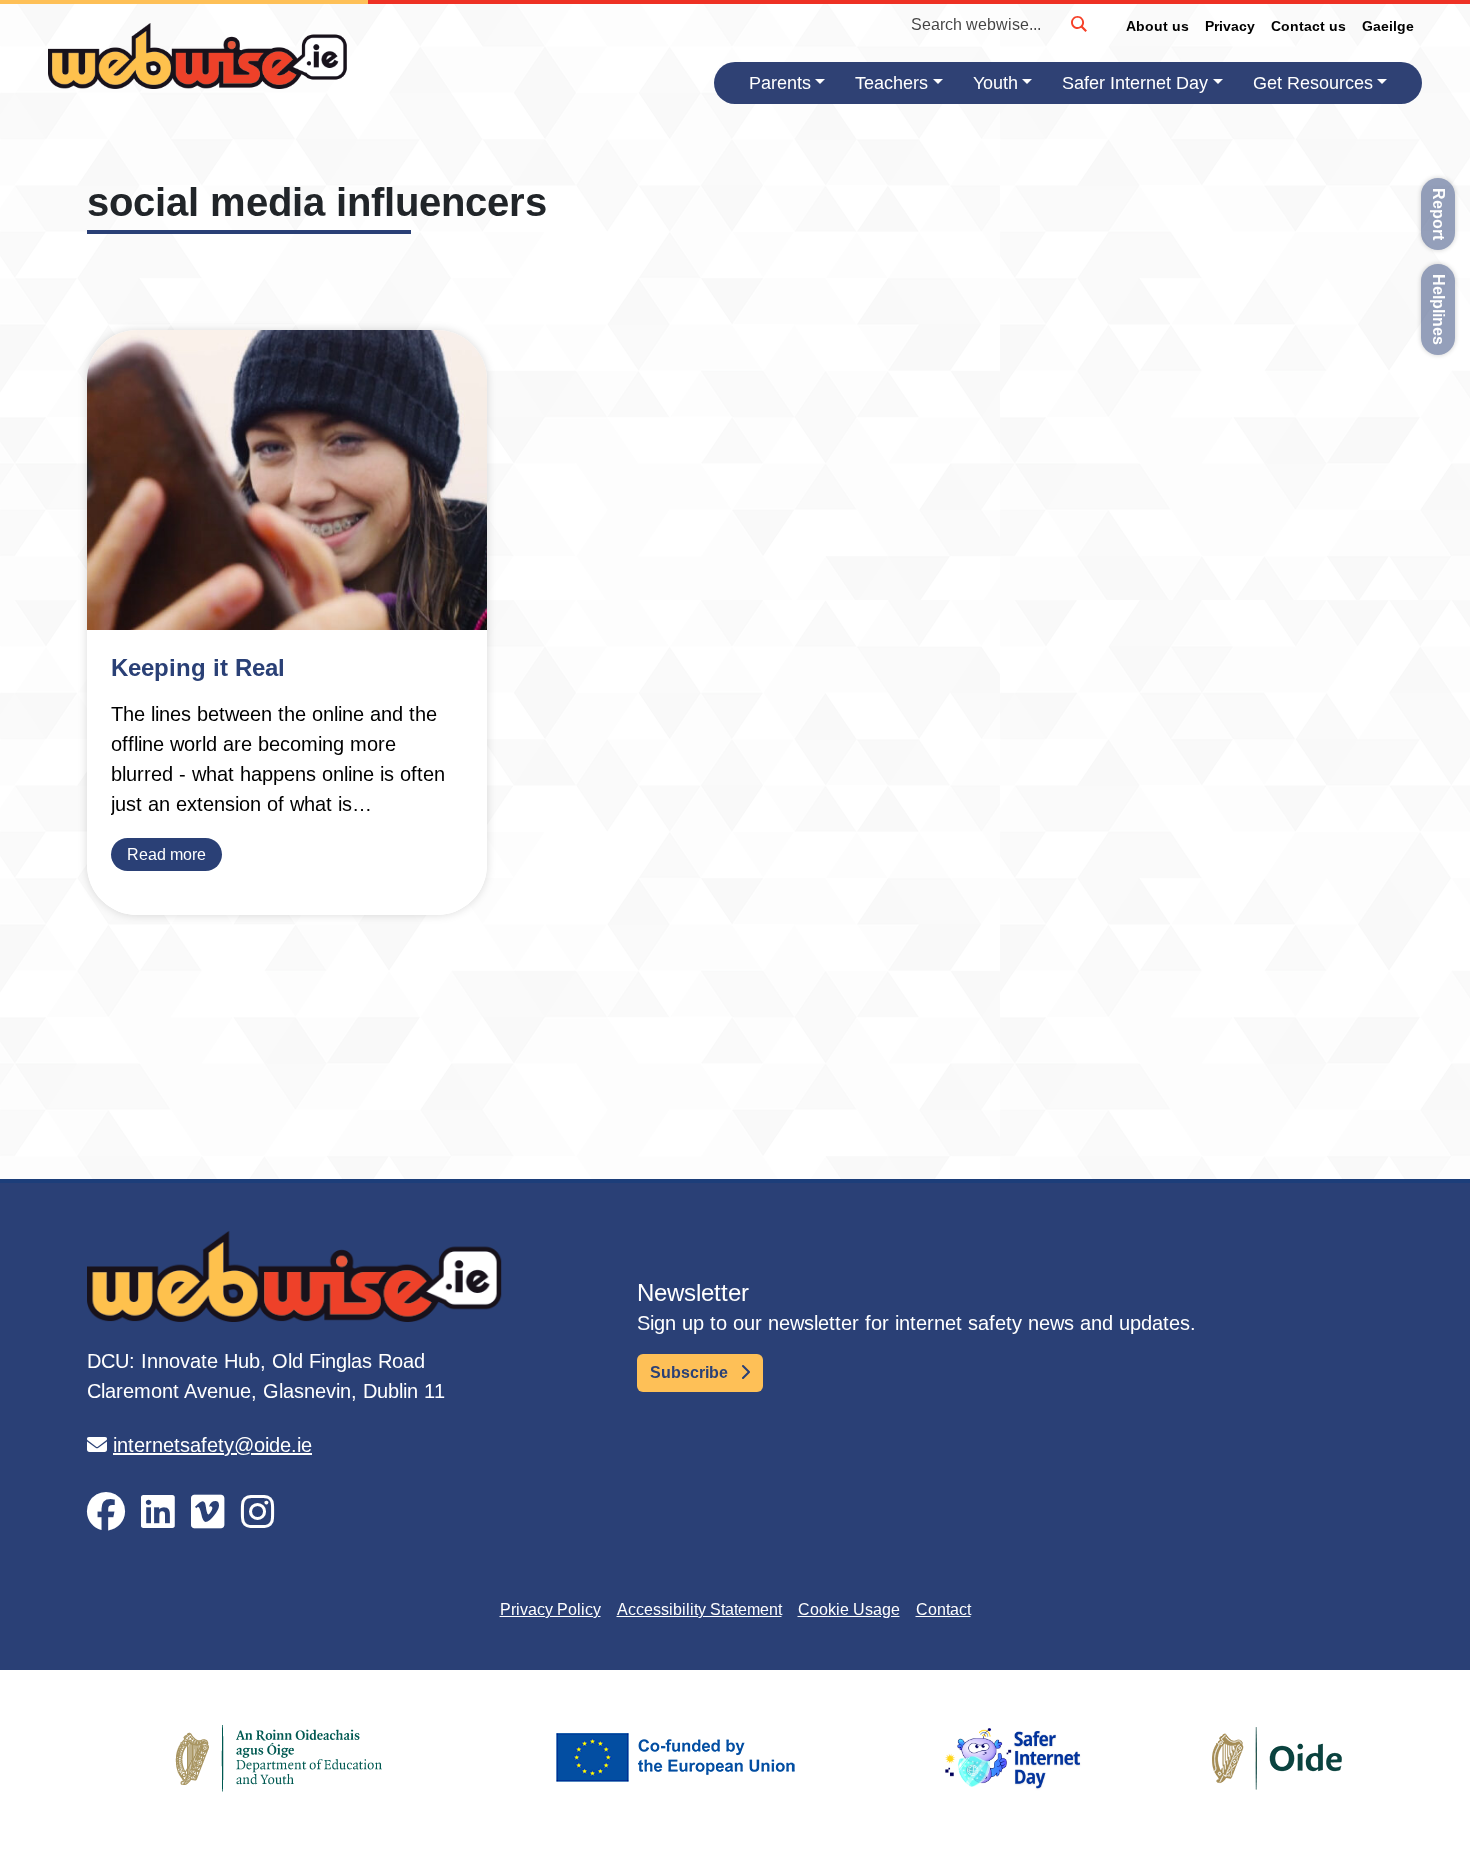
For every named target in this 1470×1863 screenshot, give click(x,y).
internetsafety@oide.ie (212, 1445)
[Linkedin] (158, 1512)
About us (1157, 26)
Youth (995, 83)
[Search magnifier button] (1078, 24)
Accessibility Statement (699, 1609)
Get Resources (1313, 83)
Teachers (891, 83)
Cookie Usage (849, 1609)
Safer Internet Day (1135, 83)
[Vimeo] (208, 1512)
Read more (166, 854)
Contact (943, 1609)
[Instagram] (258, 1512)
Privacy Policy (550, 1609)
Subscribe (691, 1372)
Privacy (1230, 26)
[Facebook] (106, 1512)
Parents (780, 83)
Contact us (1308, 26)
